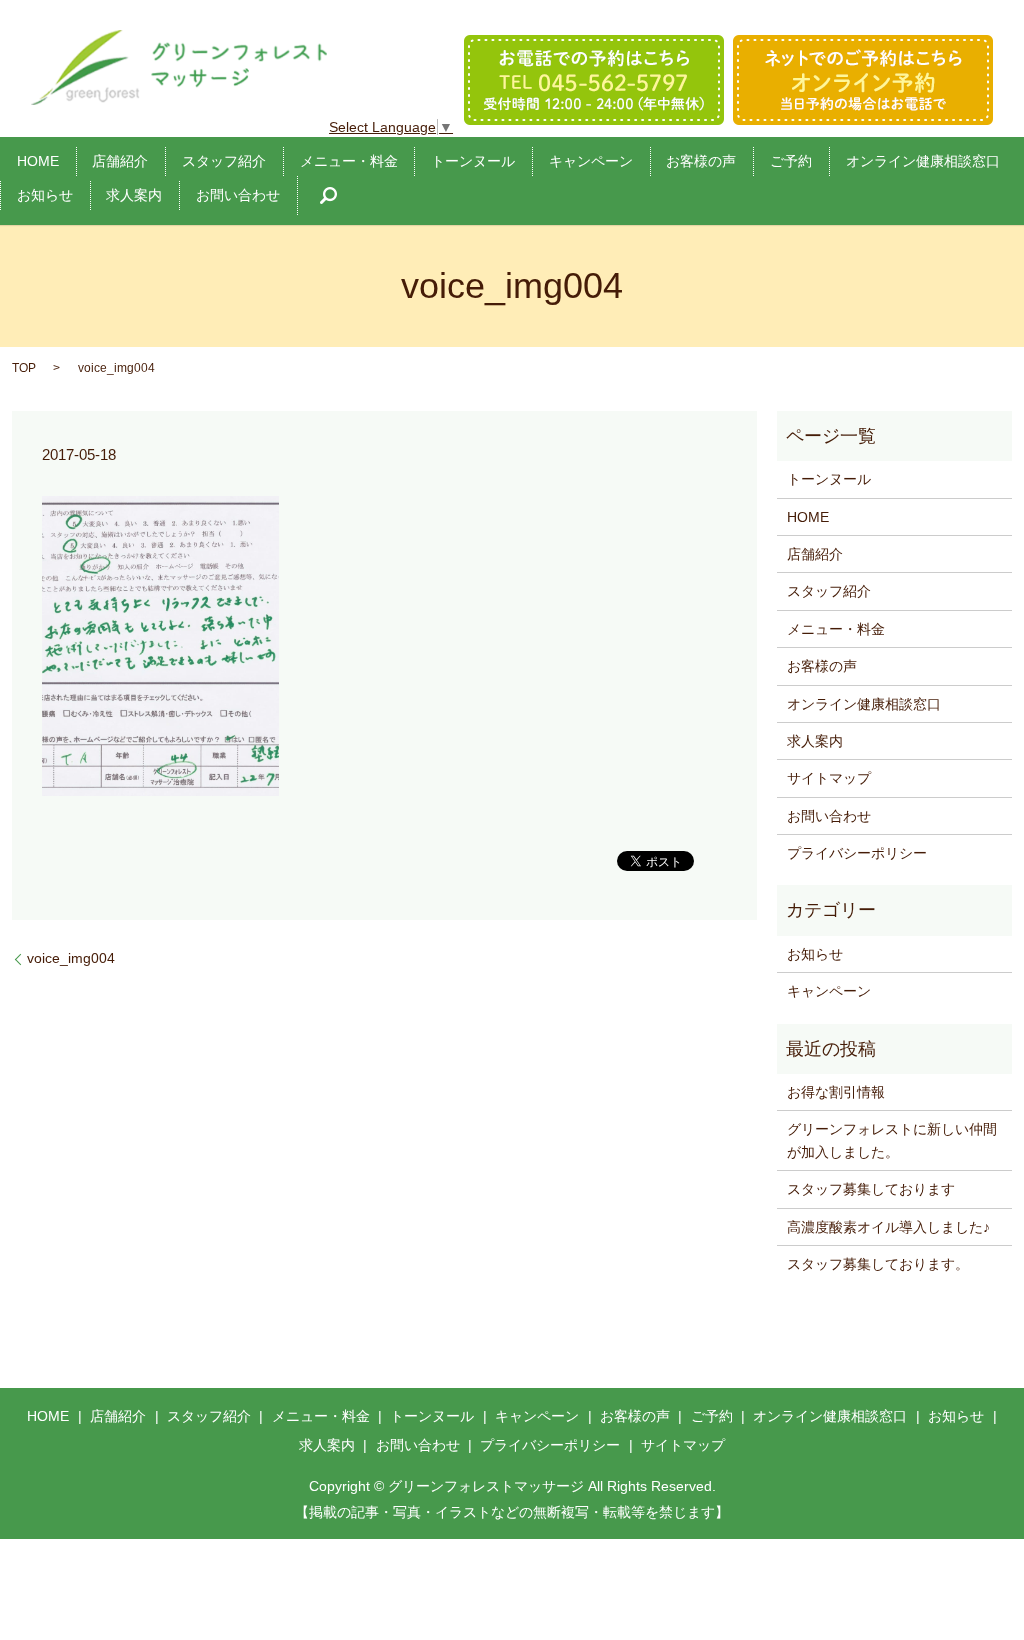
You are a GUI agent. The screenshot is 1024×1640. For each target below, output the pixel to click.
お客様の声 (701, 161)
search (329, 196)
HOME (38, 161)
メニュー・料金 (349, 161)
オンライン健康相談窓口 (923, 161)
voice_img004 (71, 958)
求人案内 (134, 195)
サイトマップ (829, 778)
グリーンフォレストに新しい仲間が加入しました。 (892, 1140)
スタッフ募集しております (871, 1189)
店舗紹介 (120, 161)
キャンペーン (591, 161)
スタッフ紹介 (224, 161)
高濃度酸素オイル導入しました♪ (888, 1227)
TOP (24, 368)
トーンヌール (473, 161)
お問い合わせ (238, 195)
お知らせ (45, 195)
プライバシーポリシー (857, 853)
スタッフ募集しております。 (878, 1264)
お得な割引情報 (836, 1092)
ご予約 (791, 161)
